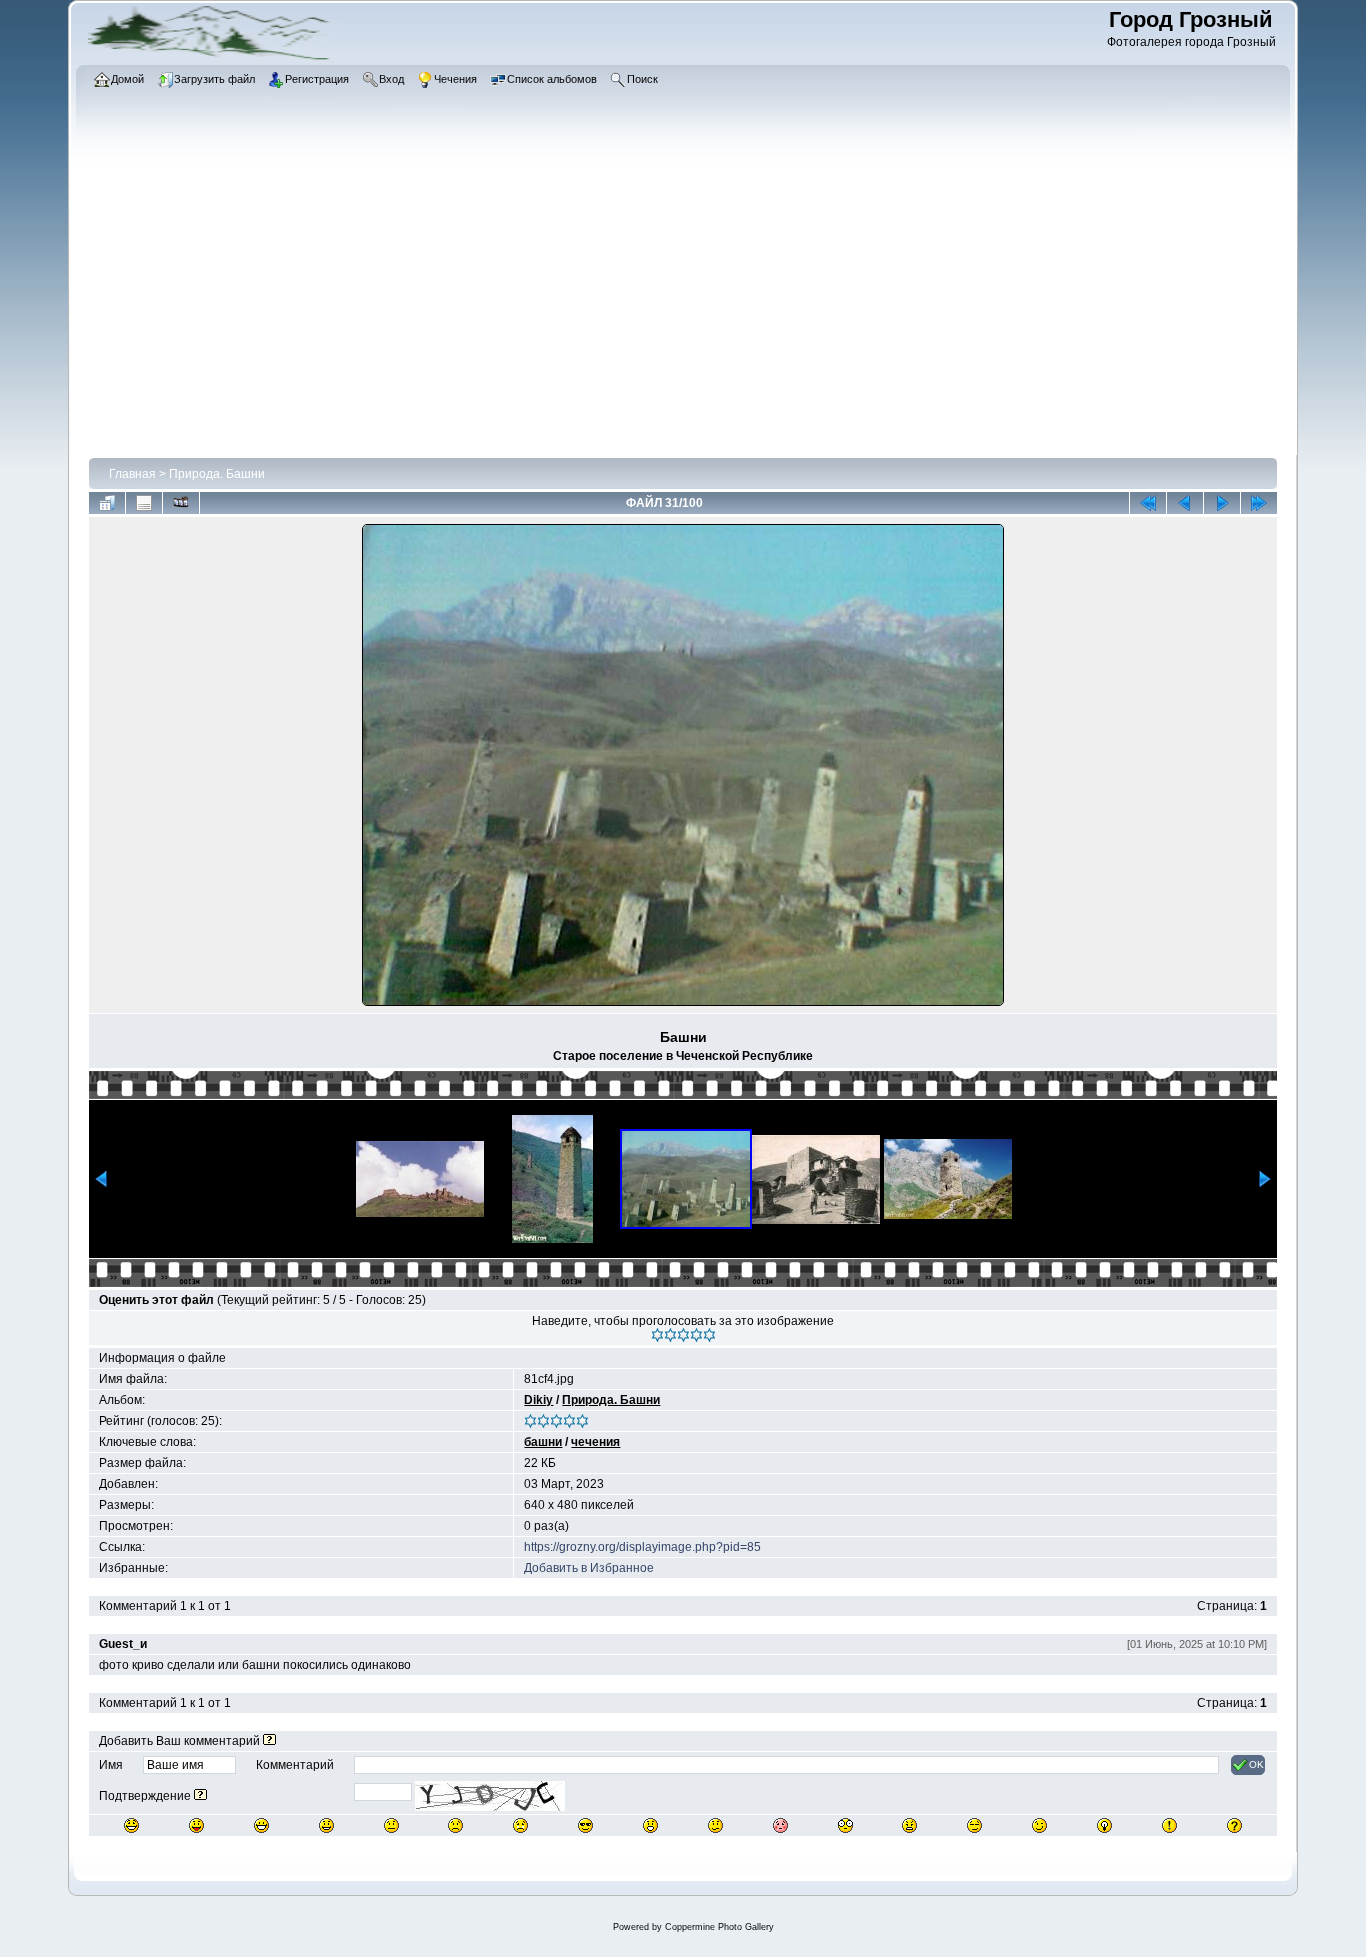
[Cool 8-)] (585, 1825)
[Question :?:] (1234, 1825)
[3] (683, 1335)
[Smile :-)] (326, 1825)
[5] (709, 1335)
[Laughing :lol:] (131, 1825)
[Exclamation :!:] (1169, 1825)
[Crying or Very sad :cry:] (520, 1825)
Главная (132, 474)
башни (543, 1442)
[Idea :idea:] (1104, 1825)
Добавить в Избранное (589, 1568)
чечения (595, 1442)
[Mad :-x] (909, 1825)
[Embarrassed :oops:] (780, 1825)
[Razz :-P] (196, 1825)
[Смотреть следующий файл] (1222, 503)
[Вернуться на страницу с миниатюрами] (107, 503)
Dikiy (538, 1400)
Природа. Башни (217, 474)
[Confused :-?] (715, 1825)
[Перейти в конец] (1259, 503)
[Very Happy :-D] (261, 1825)
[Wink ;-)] (1039, 1825)
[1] (657, 1335)
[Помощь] (269, 1741)
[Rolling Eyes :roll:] (974, 1825)
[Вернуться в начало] (1148, 503)
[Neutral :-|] (391, 1825)
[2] (670, 1335)
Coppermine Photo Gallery (719, 1927)
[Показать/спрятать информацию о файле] (144, 503)
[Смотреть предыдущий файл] (1185, 503)
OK (1256, 1764)
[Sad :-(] (455, 1825)
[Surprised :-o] (650, 1825)
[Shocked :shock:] (845, 1825)
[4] (696, 1335)
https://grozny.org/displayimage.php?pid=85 (642, 1547)
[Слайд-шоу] (181, 503)
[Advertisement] (682, 305)
